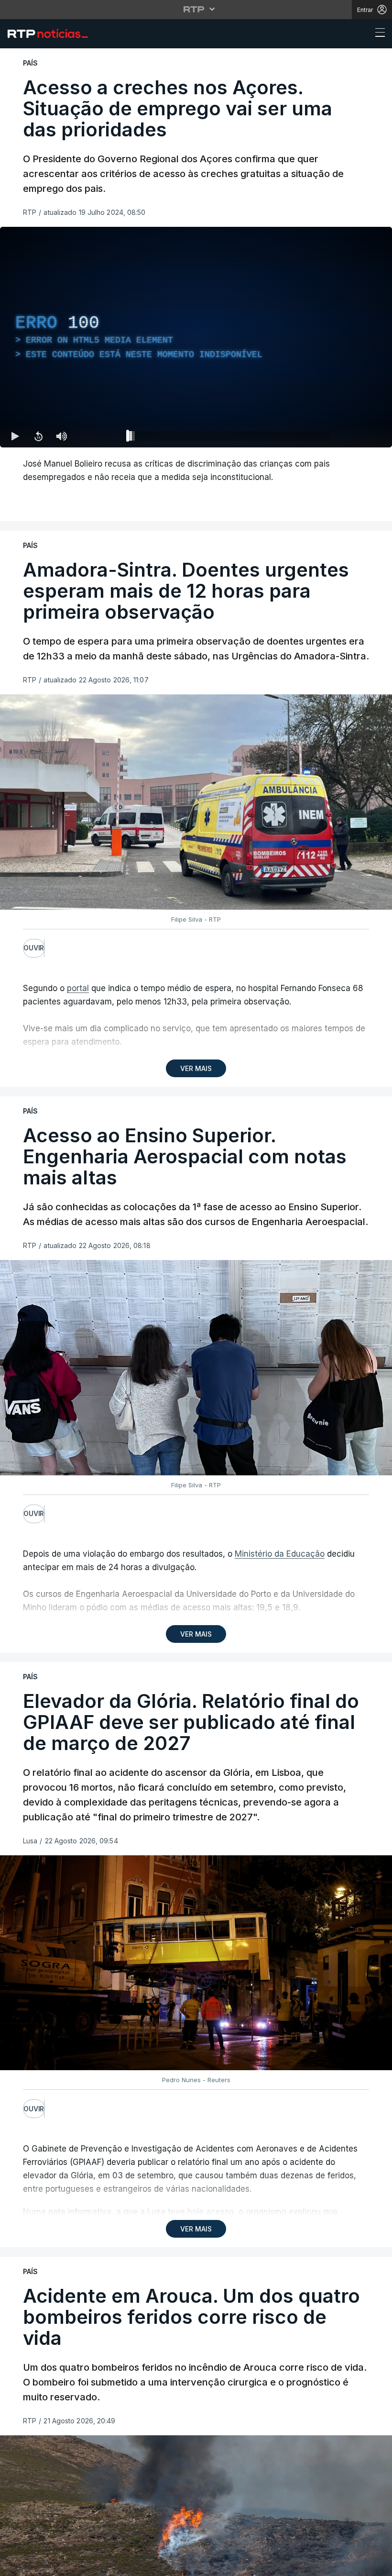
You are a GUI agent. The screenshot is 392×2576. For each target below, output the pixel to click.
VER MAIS (196, 1068)
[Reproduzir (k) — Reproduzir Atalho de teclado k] (15, 436)
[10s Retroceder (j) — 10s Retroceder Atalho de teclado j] (38, 436)
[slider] (230, 438)
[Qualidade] (354, 436)
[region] (196, 337)
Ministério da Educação (280, 1554)
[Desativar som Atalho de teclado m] (61, 436)
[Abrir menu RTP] (196, 9)
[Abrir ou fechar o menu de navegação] (377, 34)
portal (78, 988)
